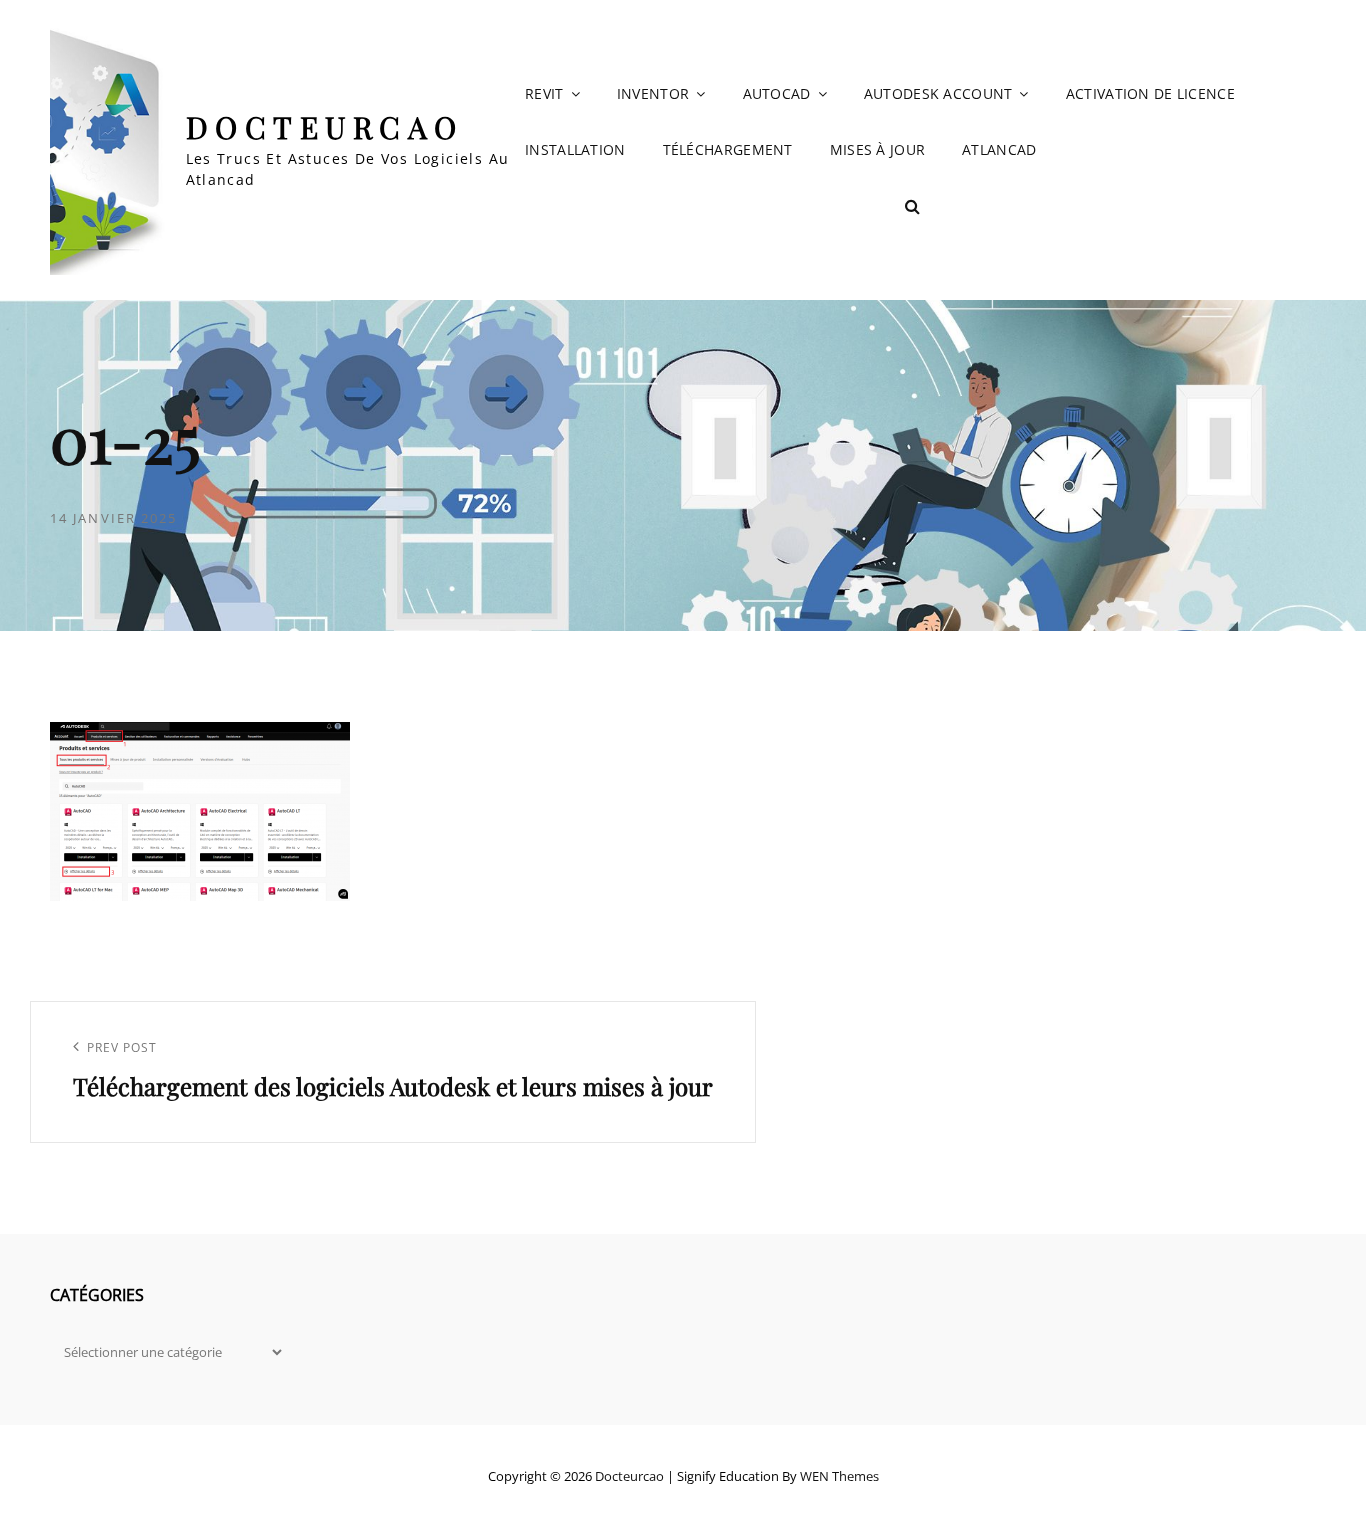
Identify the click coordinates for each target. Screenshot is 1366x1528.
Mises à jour (877, 149)
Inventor (653, 93)
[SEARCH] (913, 206)
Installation (575, 149)
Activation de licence (1150, 93)
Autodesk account (938, 93)
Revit (544, 93)
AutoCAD (777, 93)
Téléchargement (728, 149)
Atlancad (999, 149)
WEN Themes (839, 1476)
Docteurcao (325, 127)
